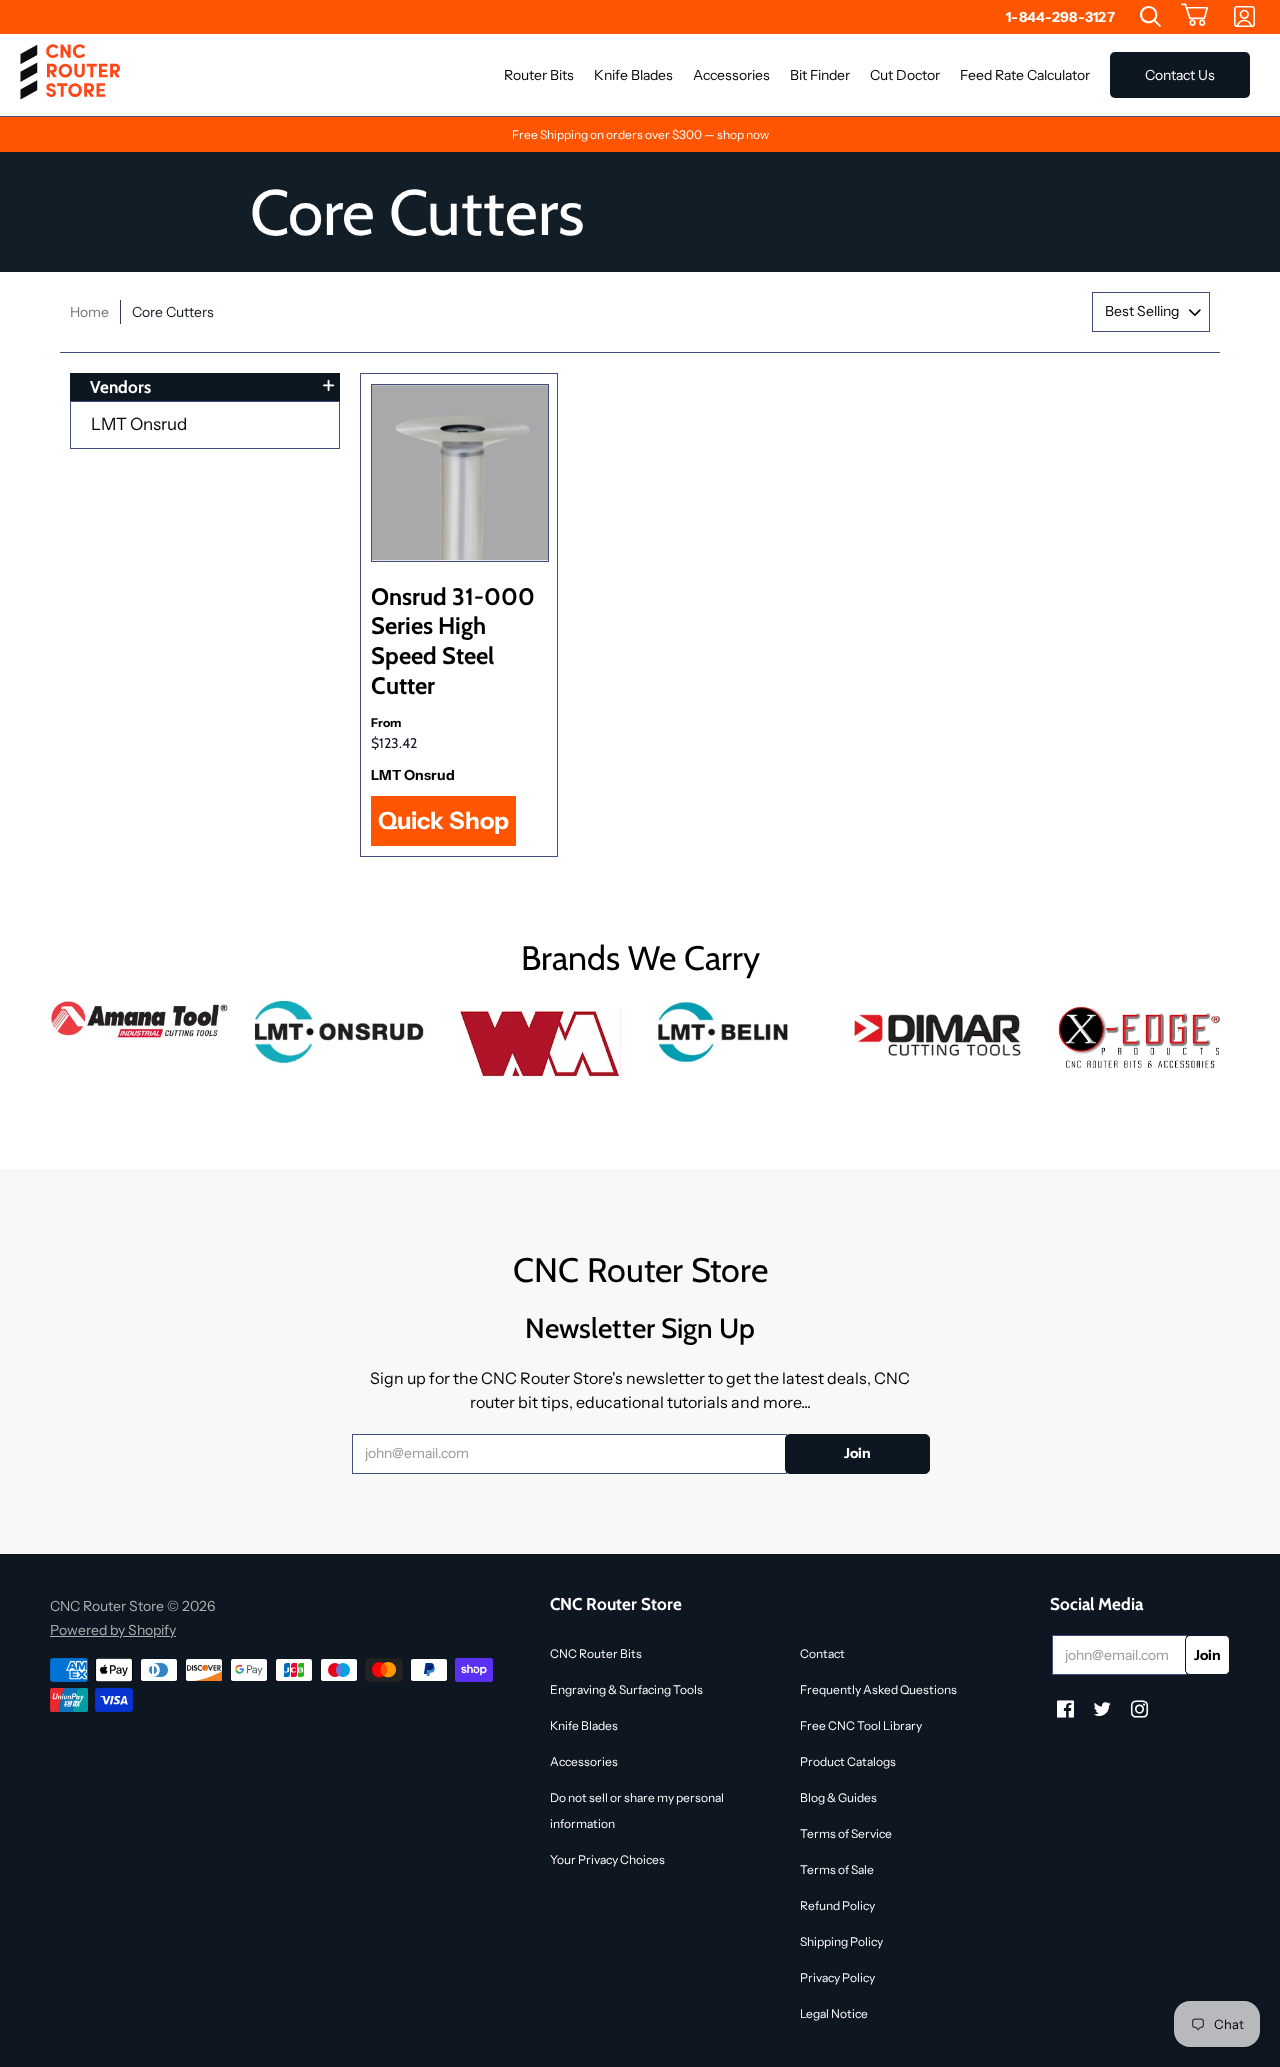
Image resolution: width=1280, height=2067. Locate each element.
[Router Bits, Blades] (940, 1032)
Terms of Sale (837, 1869)
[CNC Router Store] (70, 75)
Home (89, 312)
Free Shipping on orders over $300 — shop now (640, 134)
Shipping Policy (841, 1941)
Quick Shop (443, 820)
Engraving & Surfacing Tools (626, 1689)
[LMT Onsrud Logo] (340, 1032)
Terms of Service (846, 1833)
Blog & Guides (838, 1797)
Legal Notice (834, 2013)
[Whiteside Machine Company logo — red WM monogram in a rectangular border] (540, 1044)
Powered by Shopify (113, 1630)
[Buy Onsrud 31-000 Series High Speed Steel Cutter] (460, 473)
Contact (822, 1653)
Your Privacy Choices (607, 1859)
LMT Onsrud (139, 424)
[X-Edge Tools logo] (1140, 1038)
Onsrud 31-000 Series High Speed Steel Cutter (453, 641)
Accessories (584, 1761)
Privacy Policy (837, 1977)
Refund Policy (837, 1905)
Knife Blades (584, 1725)
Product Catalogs (848, 1761)
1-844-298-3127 (1060, 17)
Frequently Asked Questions (878, 1689)
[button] (1195, 17)
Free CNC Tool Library (861, 1725)
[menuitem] (1150, 17)
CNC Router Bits (596, 1653)
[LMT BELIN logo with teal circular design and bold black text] (740, 1032)
